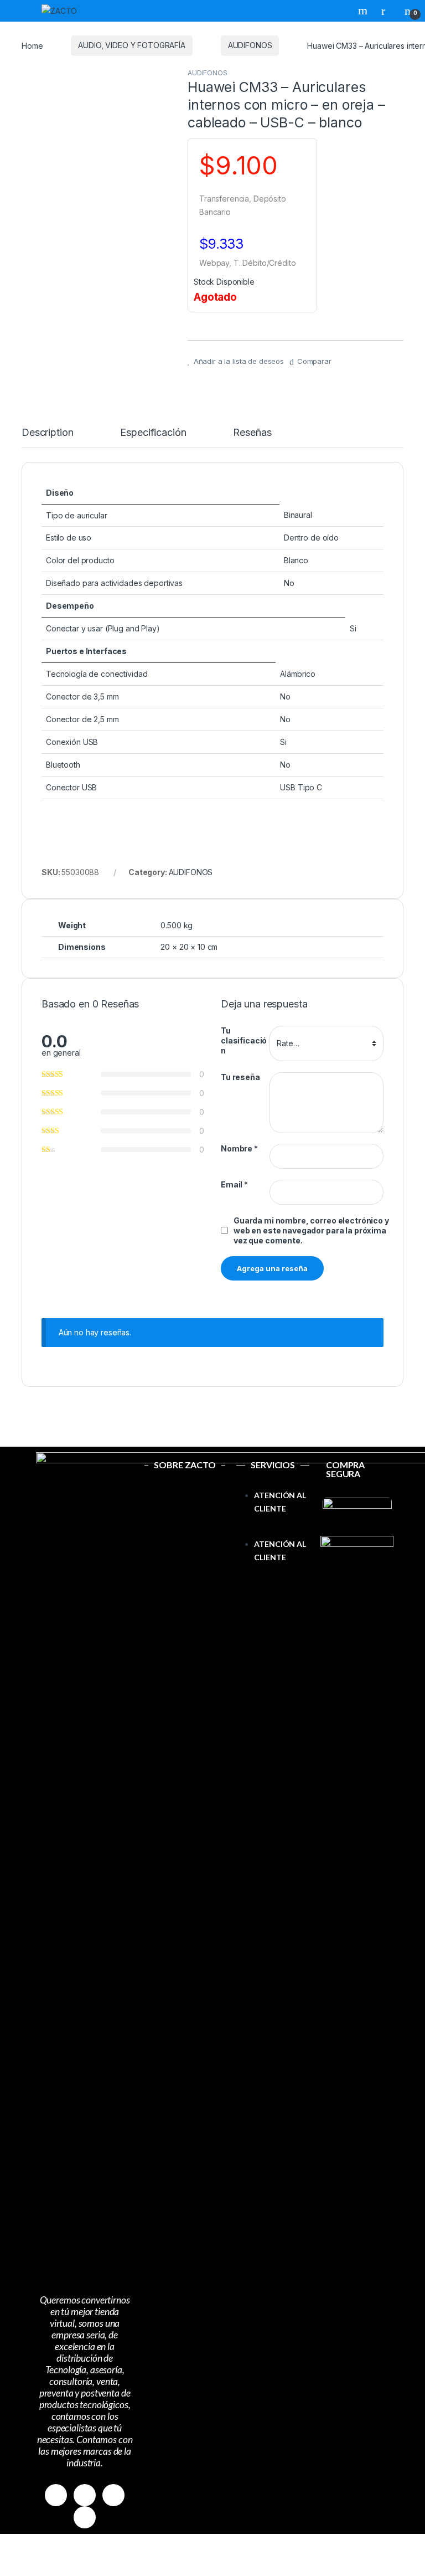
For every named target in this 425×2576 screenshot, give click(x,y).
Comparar (314, 361)
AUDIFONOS (250, 45)
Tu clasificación (244, 1040)
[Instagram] (85, 2495)
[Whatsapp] (113, 2495)
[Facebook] (56, 2495)
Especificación (153, 433)
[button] (273, 1531)
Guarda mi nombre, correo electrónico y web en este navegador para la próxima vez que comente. (311, 1230)
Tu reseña (240, 1077)
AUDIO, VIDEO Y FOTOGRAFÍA (132, 45)
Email (234, 1184)
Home (32, 45)
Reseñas (252, 433)
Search (364, 11)
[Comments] (85, 2517)
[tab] (47, 438)
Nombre (239, 1148)
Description (47, 433)
